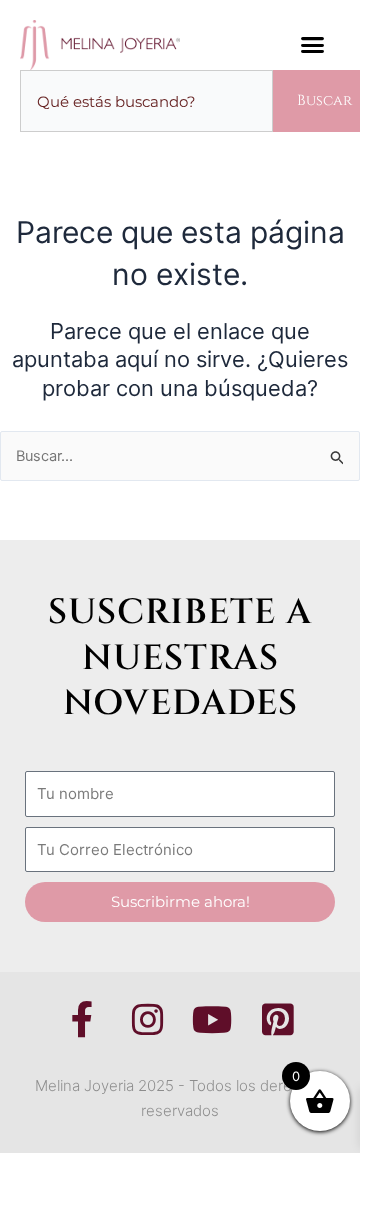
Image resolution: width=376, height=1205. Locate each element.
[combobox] (146, 101)
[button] (313, 45)
